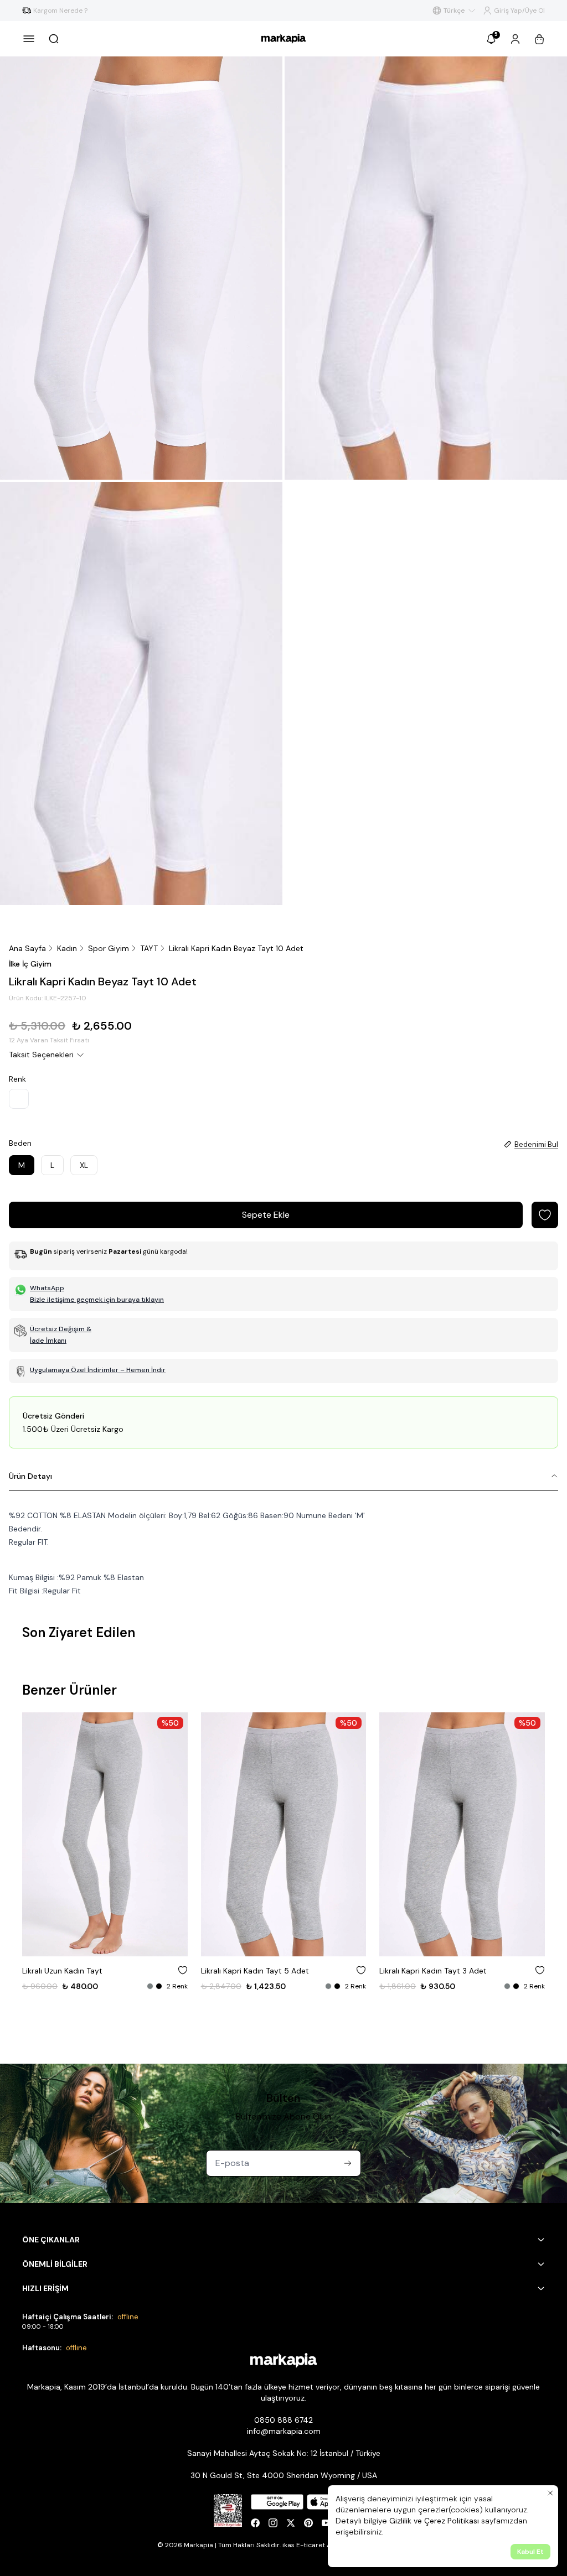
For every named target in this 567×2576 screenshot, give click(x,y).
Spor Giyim (109, 948)
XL (84, 1165)
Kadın (67, 948)
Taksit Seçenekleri (41, 1055)
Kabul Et (530, 2552)
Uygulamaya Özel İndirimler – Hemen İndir (98, 1370)
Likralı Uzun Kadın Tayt (62, 1971)
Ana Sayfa (27, 948)
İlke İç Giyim (30, 964)
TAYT (149, 948)
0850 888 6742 (283, 2420)
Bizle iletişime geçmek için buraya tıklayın (97, 1300)
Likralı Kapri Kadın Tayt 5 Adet (255, 1971)
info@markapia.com (284, 2431)
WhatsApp (47, 1288)
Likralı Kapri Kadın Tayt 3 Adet (433, 1971)
